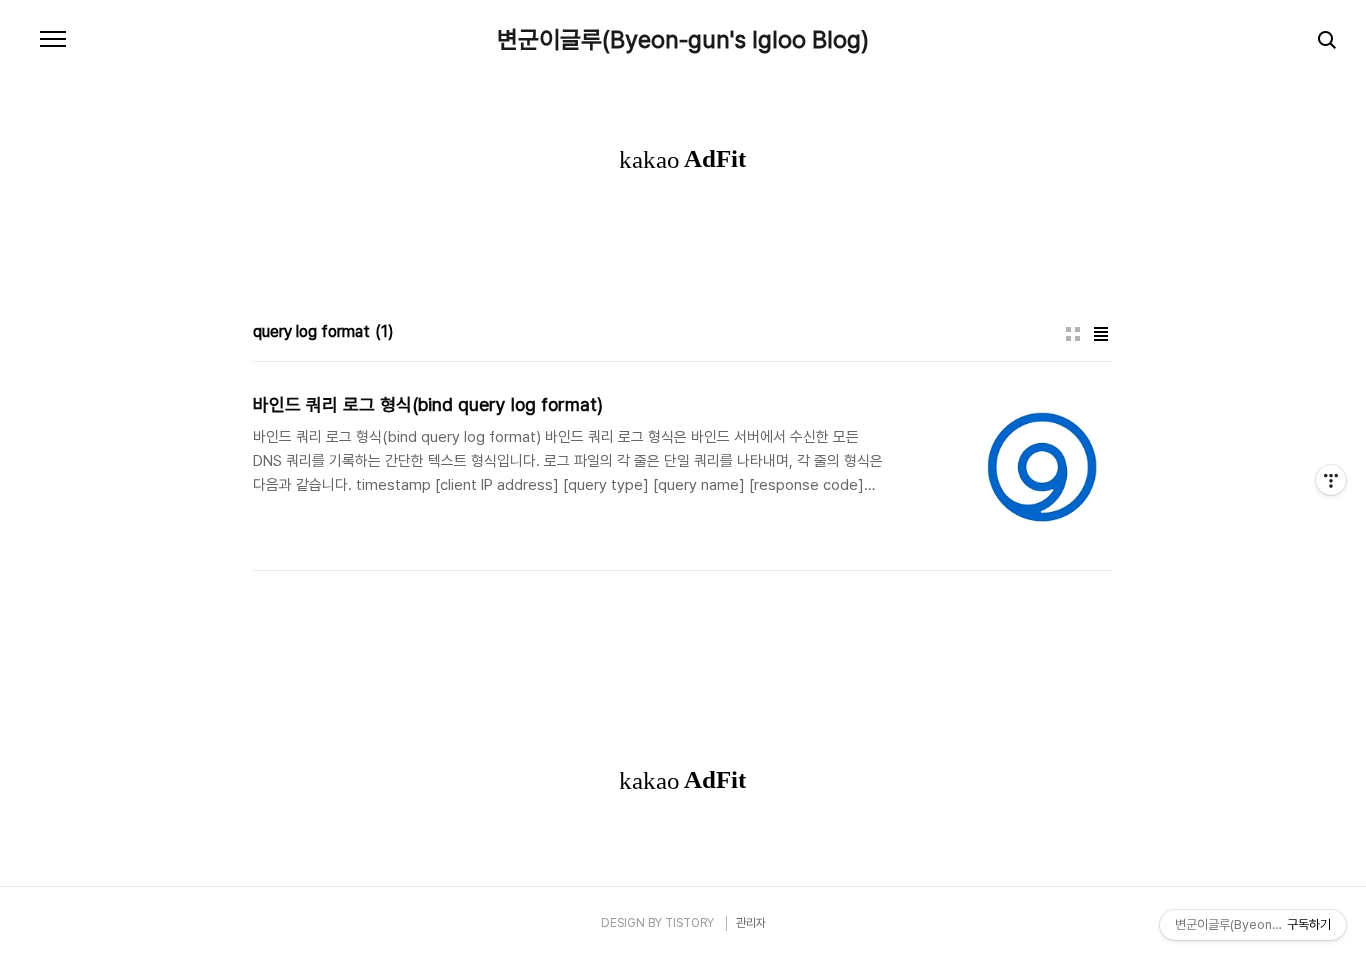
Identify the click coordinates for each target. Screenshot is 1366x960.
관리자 (751, 923)
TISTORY (689, 923)
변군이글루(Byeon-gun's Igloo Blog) (683, 40)
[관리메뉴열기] (1331, 480)
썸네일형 (1073, 334)
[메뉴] (53, 40)
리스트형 (1101, 334)
